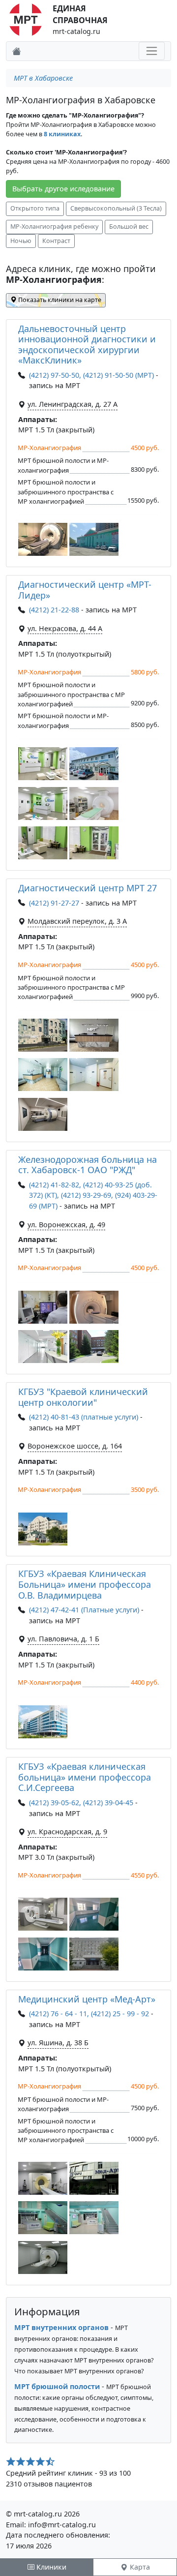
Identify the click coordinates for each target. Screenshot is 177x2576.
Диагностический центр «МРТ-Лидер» (85, 590)
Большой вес (129, 227)
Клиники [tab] (50, 2567)
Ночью (21, 241)
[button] (43, 539)
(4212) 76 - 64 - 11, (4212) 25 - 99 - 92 (89, 2014)
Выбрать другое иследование (63, 189)
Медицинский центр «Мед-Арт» (87, 1999)
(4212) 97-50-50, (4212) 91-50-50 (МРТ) (91, 375)
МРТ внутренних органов (61, 2327)
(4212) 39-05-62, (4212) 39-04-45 (81, 1803)
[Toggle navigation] (152, 51)
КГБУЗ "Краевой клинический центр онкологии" (83, 1397)
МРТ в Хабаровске (43, 78)
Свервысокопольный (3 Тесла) (116, 208)
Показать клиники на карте (59, 300)
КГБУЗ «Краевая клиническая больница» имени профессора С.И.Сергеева (85, 1777)
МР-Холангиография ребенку (54, 227)
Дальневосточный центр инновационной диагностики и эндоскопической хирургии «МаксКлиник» (87, 345)
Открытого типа (35, 208)
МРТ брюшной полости (57, 2386)
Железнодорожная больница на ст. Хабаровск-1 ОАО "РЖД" (88, 1165)
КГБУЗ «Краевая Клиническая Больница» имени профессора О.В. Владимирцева (85, 1584)
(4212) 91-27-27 (54, 903)
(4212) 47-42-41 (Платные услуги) (84, 1610)
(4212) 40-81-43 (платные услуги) (84, 1417)
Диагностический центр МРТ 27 (88, 888)
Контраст (56, 241)
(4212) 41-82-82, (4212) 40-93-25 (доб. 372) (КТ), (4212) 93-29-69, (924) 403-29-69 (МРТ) (93, 1195)
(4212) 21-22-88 (54, 610)
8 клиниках (62, 134)
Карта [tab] (139, 2567)
